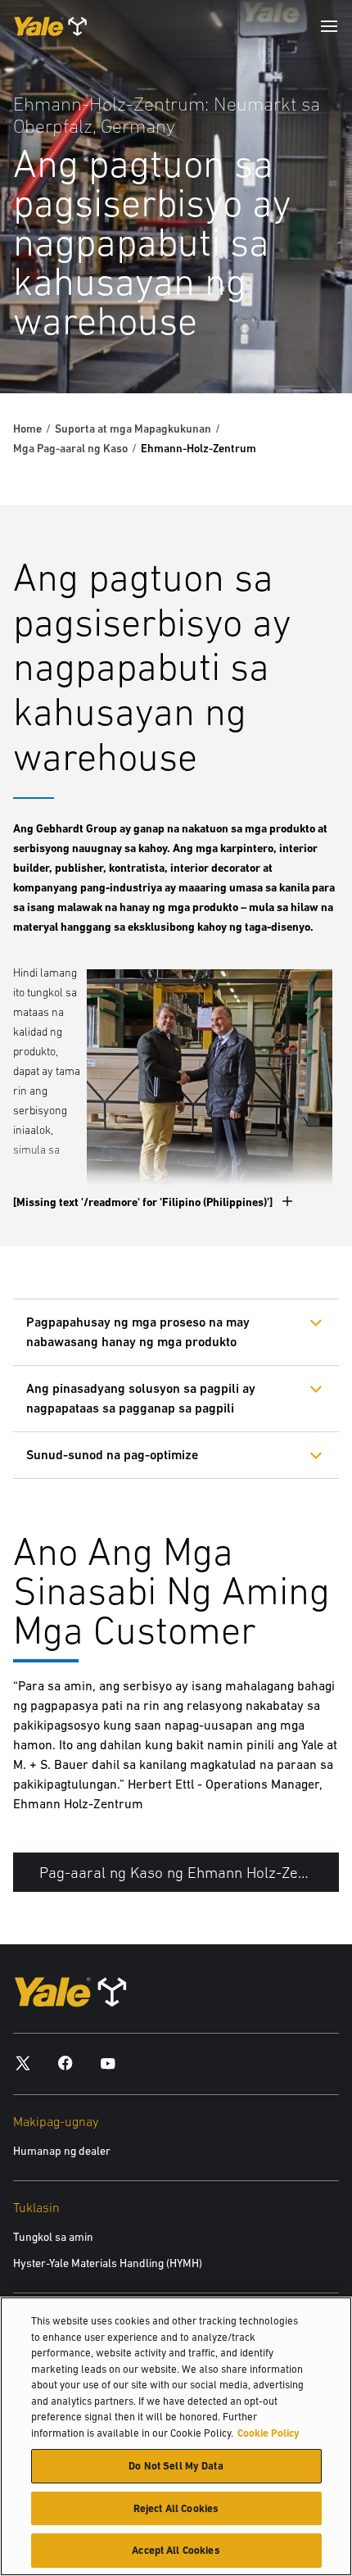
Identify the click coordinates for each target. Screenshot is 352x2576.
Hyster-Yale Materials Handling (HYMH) (108, 2263)
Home (27, 429)
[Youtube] (108, 2063)
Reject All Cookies (176, 2508)
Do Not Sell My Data (176, 2466)
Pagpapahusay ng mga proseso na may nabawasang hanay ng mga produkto (138, 1332)
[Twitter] (23, 2063)
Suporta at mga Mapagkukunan (133, 429)
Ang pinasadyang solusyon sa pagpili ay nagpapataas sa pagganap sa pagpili (141, 1398)
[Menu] (329, 26)
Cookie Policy (269, 2433)
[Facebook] (65, 2063)
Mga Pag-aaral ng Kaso (70, 448)
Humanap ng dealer (62, 2151)
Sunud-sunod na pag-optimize (112, 1455)
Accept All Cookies (176, 2550)
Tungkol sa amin (53, 2237)
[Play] (301, 342)
